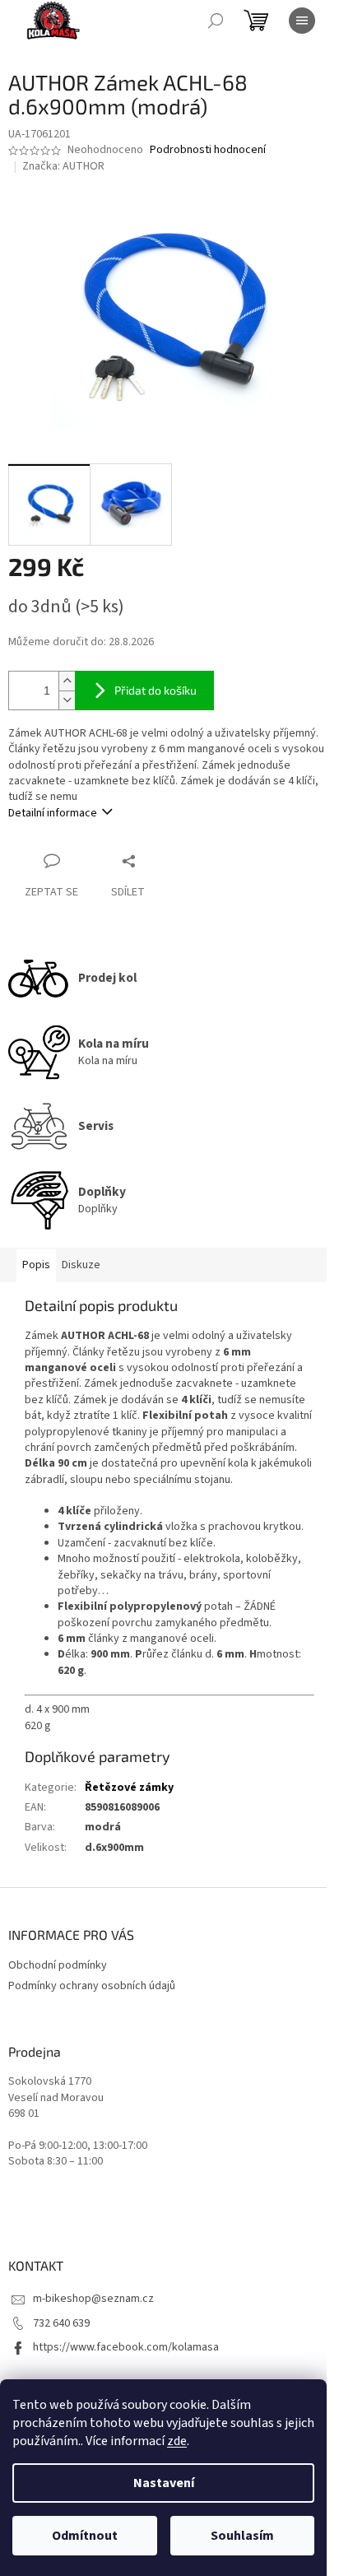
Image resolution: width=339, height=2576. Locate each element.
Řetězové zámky (129, 1788)
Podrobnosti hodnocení (208, 150)
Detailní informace (53, 813)
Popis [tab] (36, 1265)
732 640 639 (61, 2323)
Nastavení (164, 2483)
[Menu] (302, 21)
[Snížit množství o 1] (67, 700)
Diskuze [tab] (81, 1265)
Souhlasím (242, 2536)
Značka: (63, 166)
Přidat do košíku (156, 690)
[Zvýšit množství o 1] (67, 681)
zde (177, 2441)
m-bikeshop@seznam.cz (93, 2299)
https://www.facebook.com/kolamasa (126, 2347)
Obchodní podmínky (58, 1965)
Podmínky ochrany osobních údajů (92, 1986)
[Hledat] (216, 21)
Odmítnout (85, 2536)
